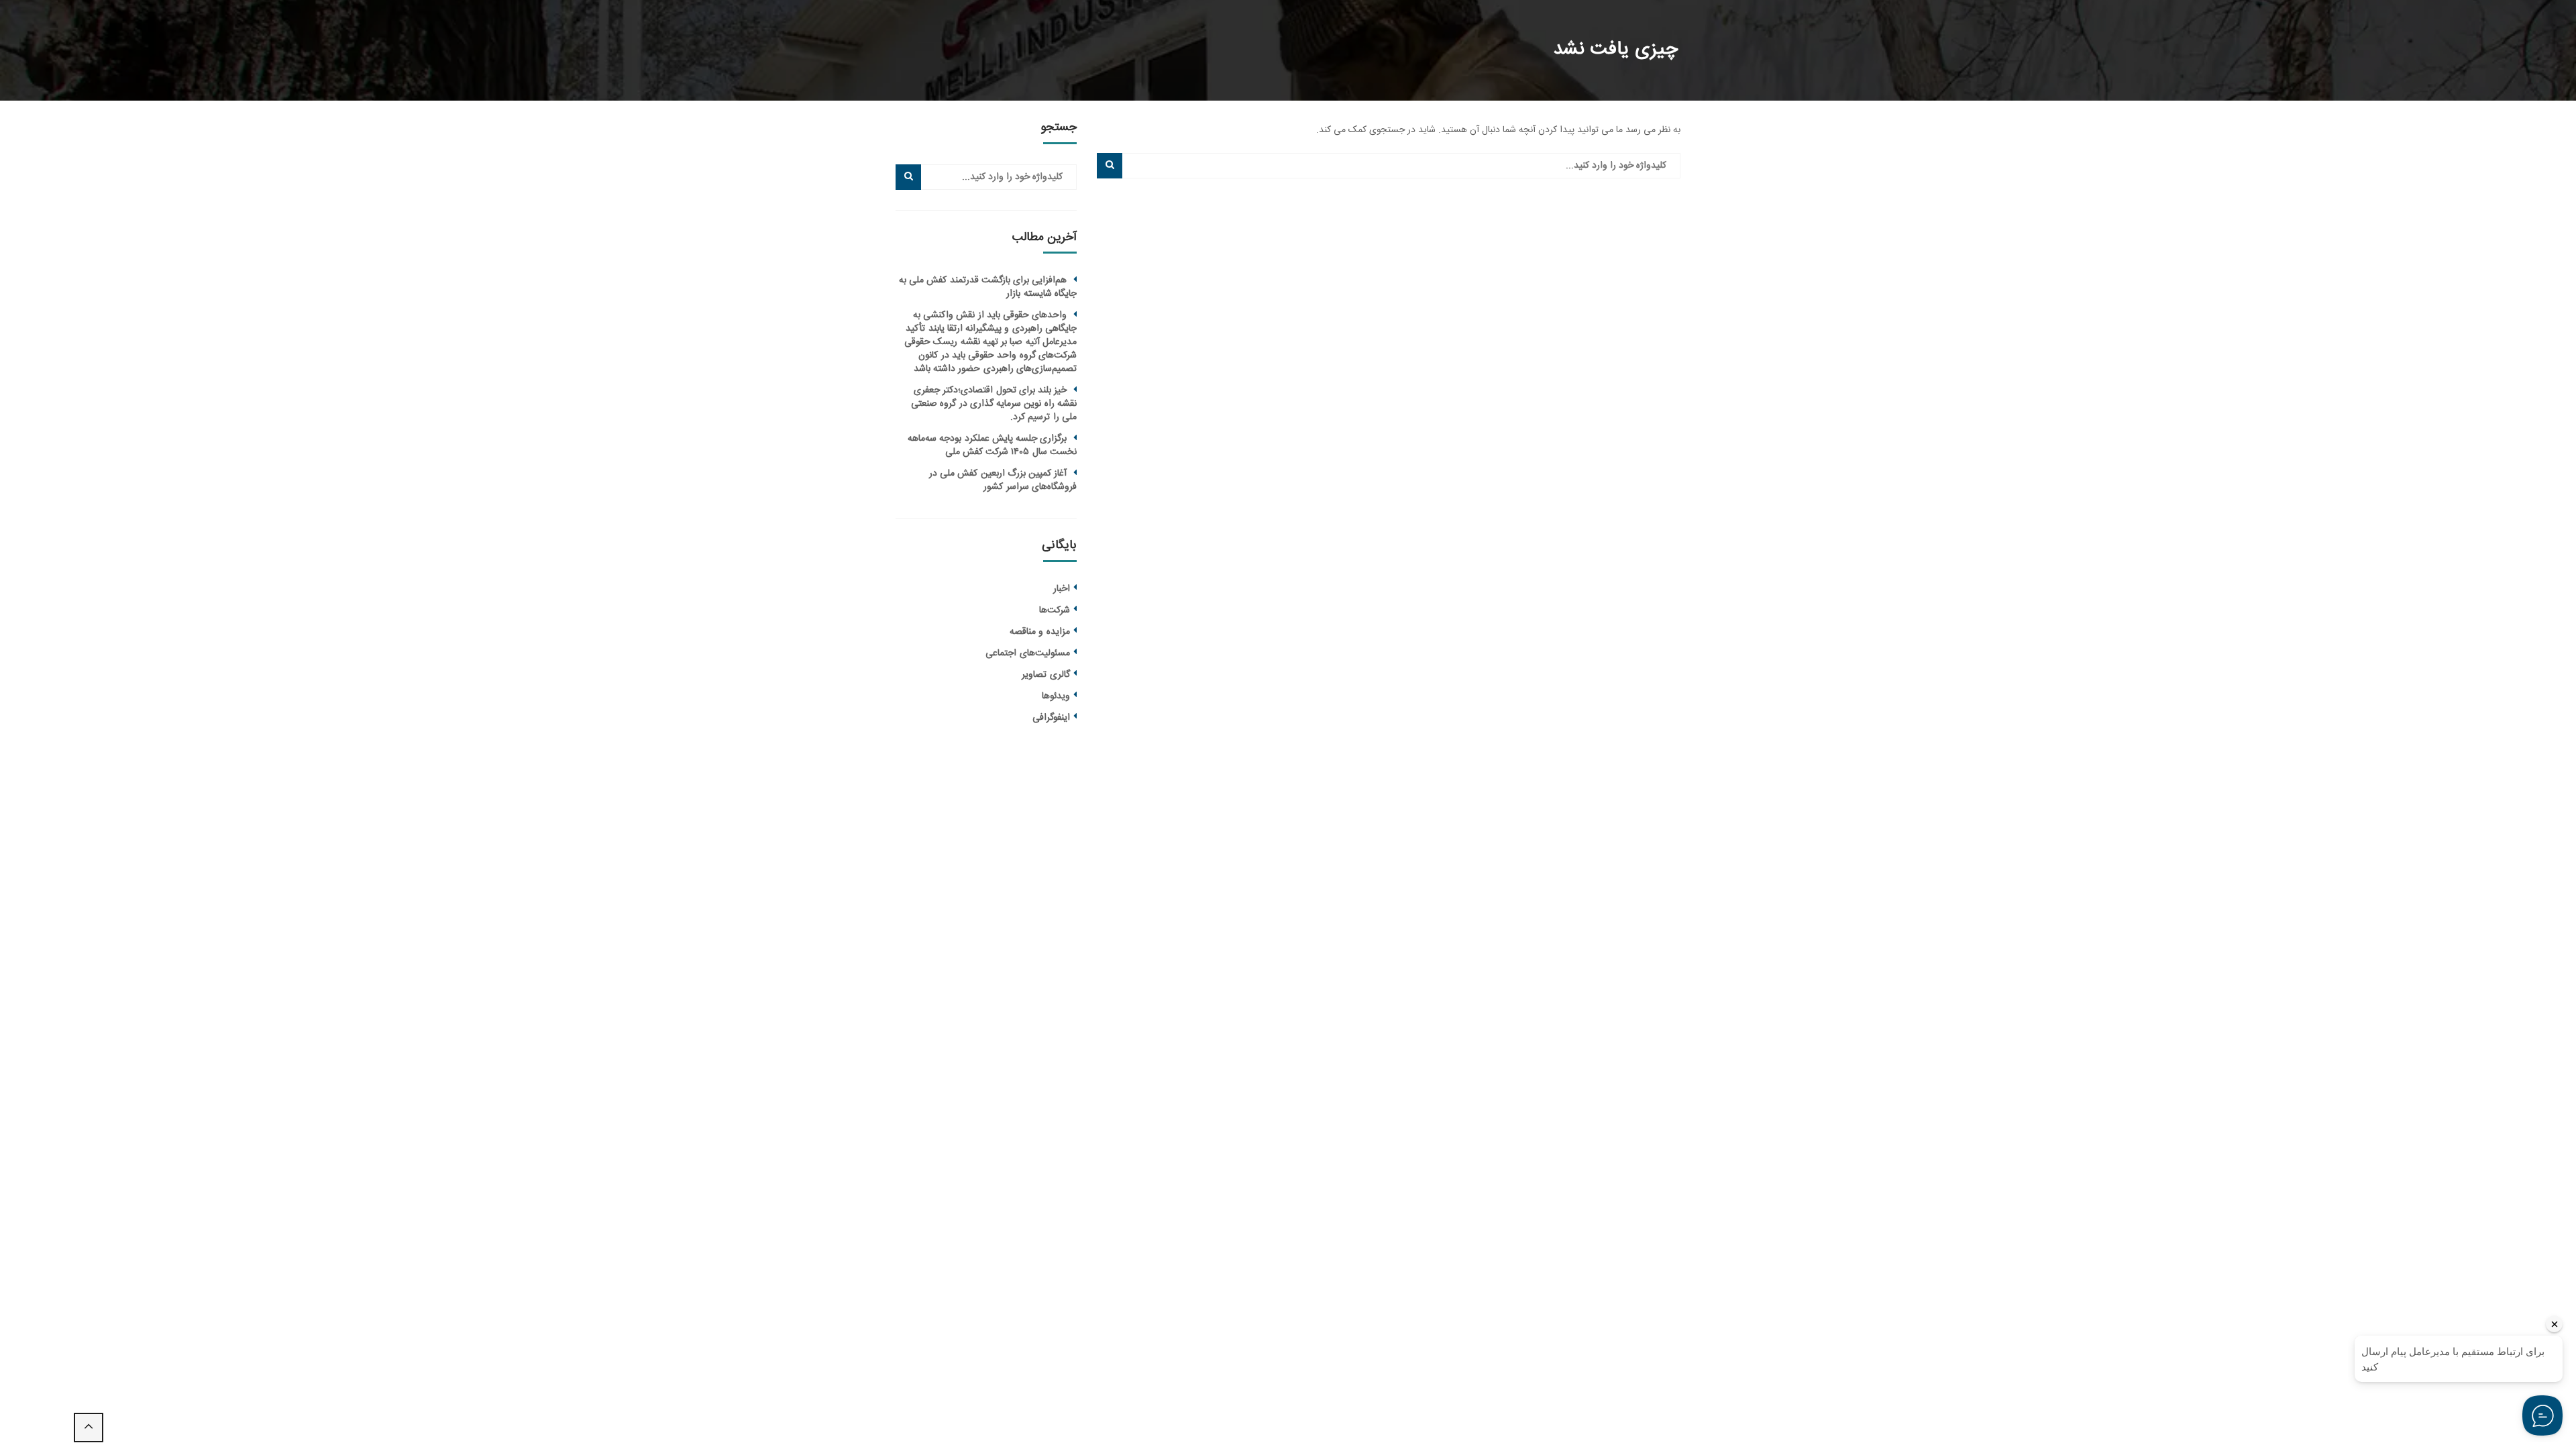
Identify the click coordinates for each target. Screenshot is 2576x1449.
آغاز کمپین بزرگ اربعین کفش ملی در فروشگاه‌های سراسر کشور (1003, 480)
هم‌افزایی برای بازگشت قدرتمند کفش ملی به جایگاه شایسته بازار (988, 287)
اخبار (1062, 589)
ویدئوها (1056, 696)
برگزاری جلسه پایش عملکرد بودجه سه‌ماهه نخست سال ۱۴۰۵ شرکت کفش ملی (992, 445)
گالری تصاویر (1045, 675)
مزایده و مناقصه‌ (1040, 632)
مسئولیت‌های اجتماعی (1027, 653)
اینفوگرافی (1051, 718)
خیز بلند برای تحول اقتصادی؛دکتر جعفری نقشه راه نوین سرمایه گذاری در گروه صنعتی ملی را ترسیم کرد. (994, 404)
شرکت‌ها (1055, 610)
